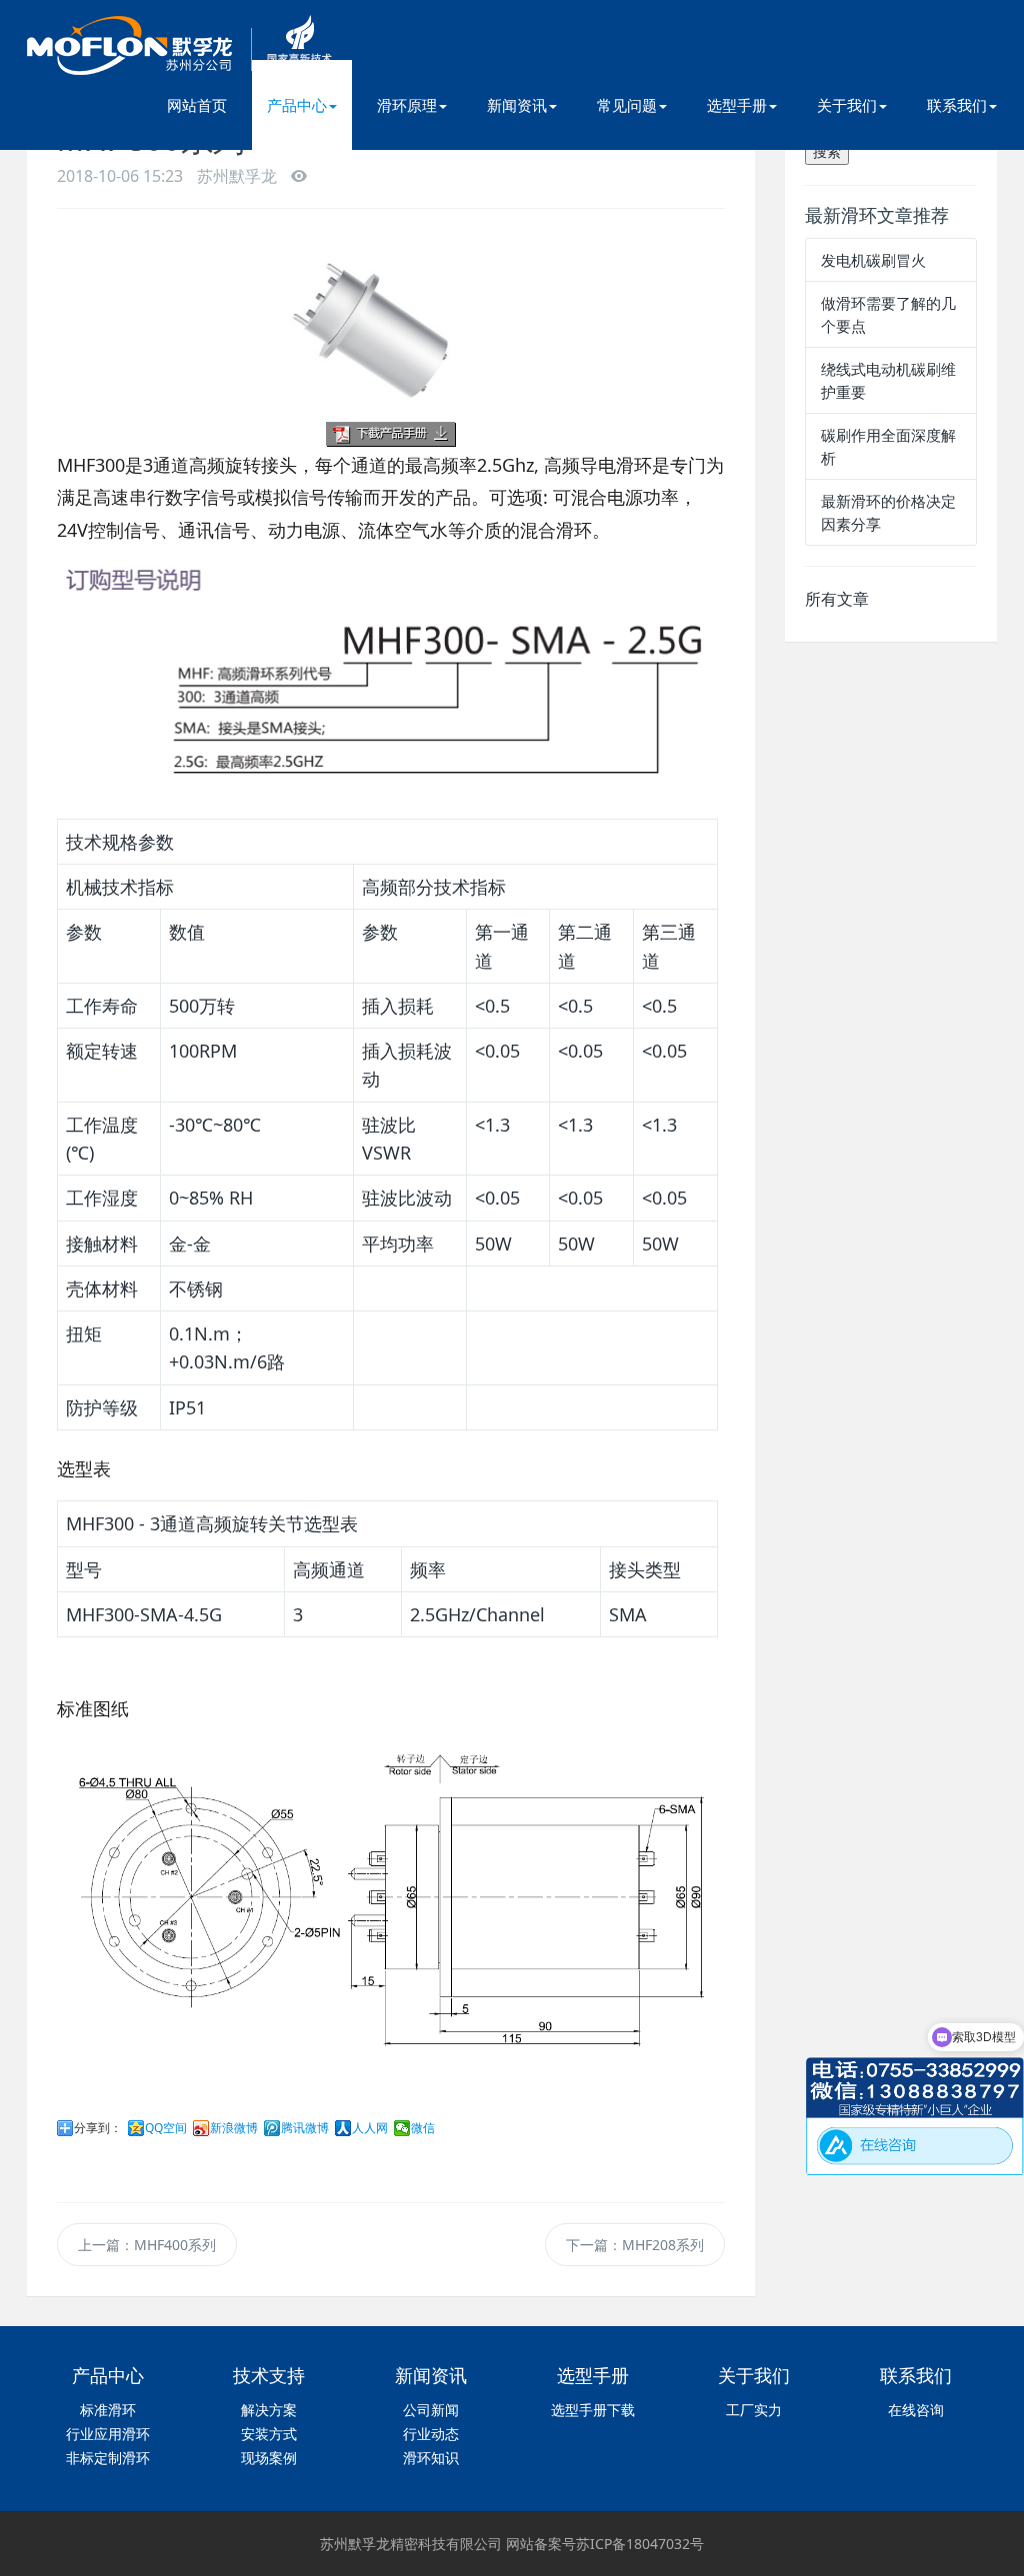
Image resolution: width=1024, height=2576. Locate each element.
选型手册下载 (593, 2410)
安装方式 (269, 2434)
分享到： (98, 2128)
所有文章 (837, 599)
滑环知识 (431, 2458)
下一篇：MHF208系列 (635, 2245)
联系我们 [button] (957, 105)
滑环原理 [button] (407, 105)
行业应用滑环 (108, 2434)
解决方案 (269, 2410)
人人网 (370, 2128)
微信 (423, 2128)
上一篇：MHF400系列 (147, 2245)
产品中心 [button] (297, 105)
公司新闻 (431, 2410)
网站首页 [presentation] (197, 105)
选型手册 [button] (737, 105)
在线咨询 (916, 2410)
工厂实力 (754, 2410)
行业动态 (431, 2434)
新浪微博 (234, 2128)
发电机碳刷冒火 (873, 260)
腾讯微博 (305, 2128)
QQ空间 (166, 2128)
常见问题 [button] (627, 105)
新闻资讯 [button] (517, 105)
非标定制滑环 (108, 2458)
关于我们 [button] (847, 105)
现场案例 (269, 2458)
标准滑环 (108, 2410)
